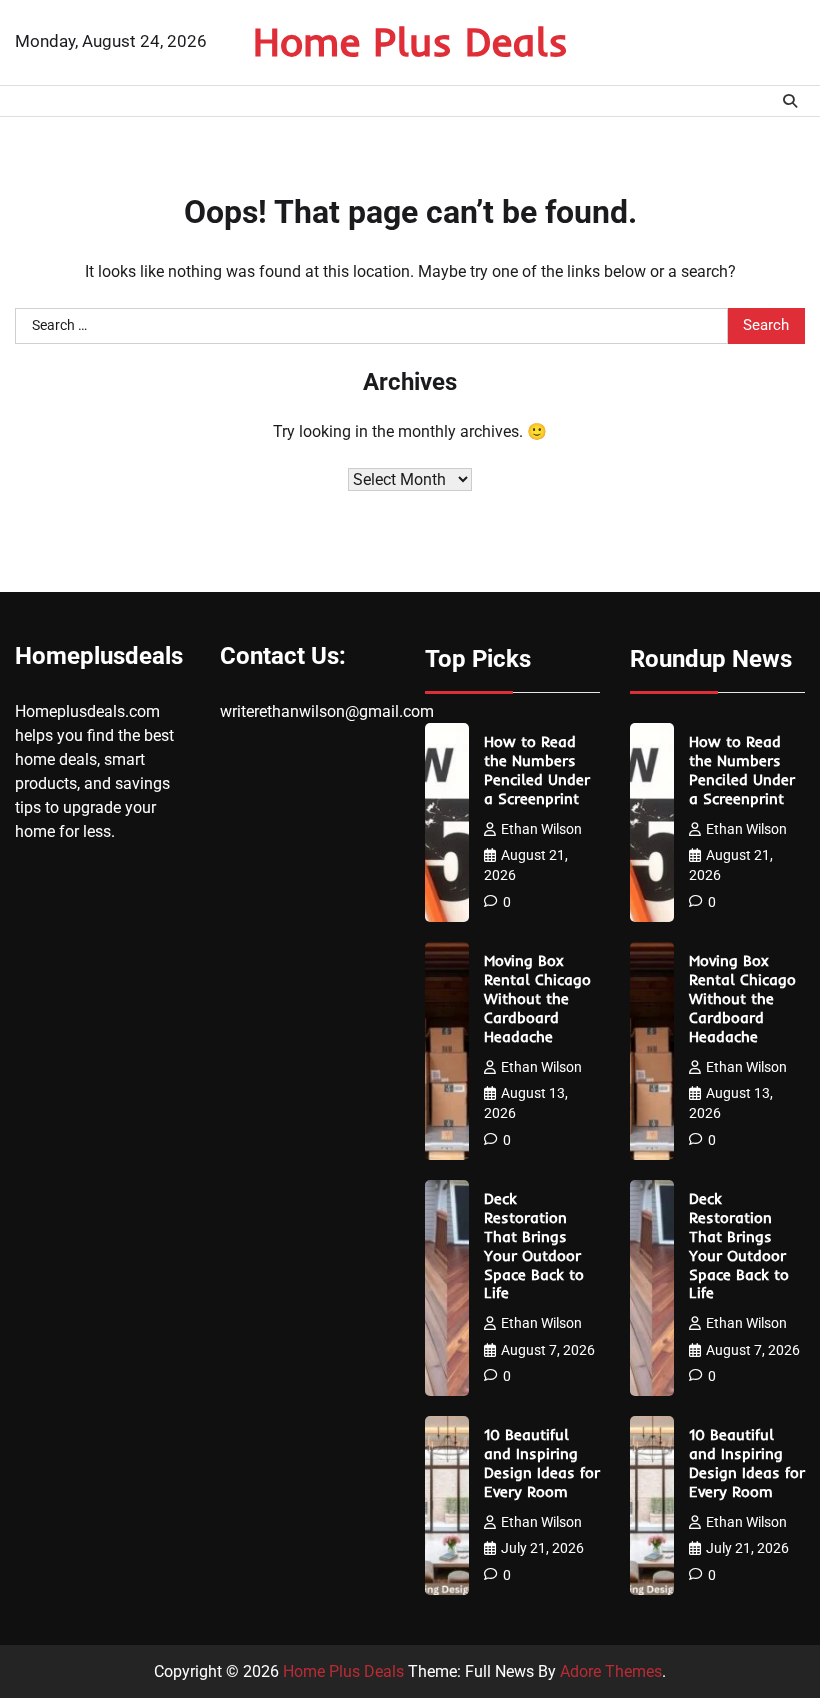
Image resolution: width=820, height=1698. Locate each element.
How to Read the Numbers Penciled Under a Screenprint (537, 770)
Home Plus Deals (410, 41)
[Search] (790, 101)
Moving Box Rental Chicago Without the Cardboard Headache (537, 998)
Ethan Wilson (541, 829)
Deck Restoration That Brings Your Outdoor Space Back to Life (534, 1246)
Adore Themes (611, 1671)
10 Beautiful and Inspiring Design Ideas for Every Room (542, 1463)
